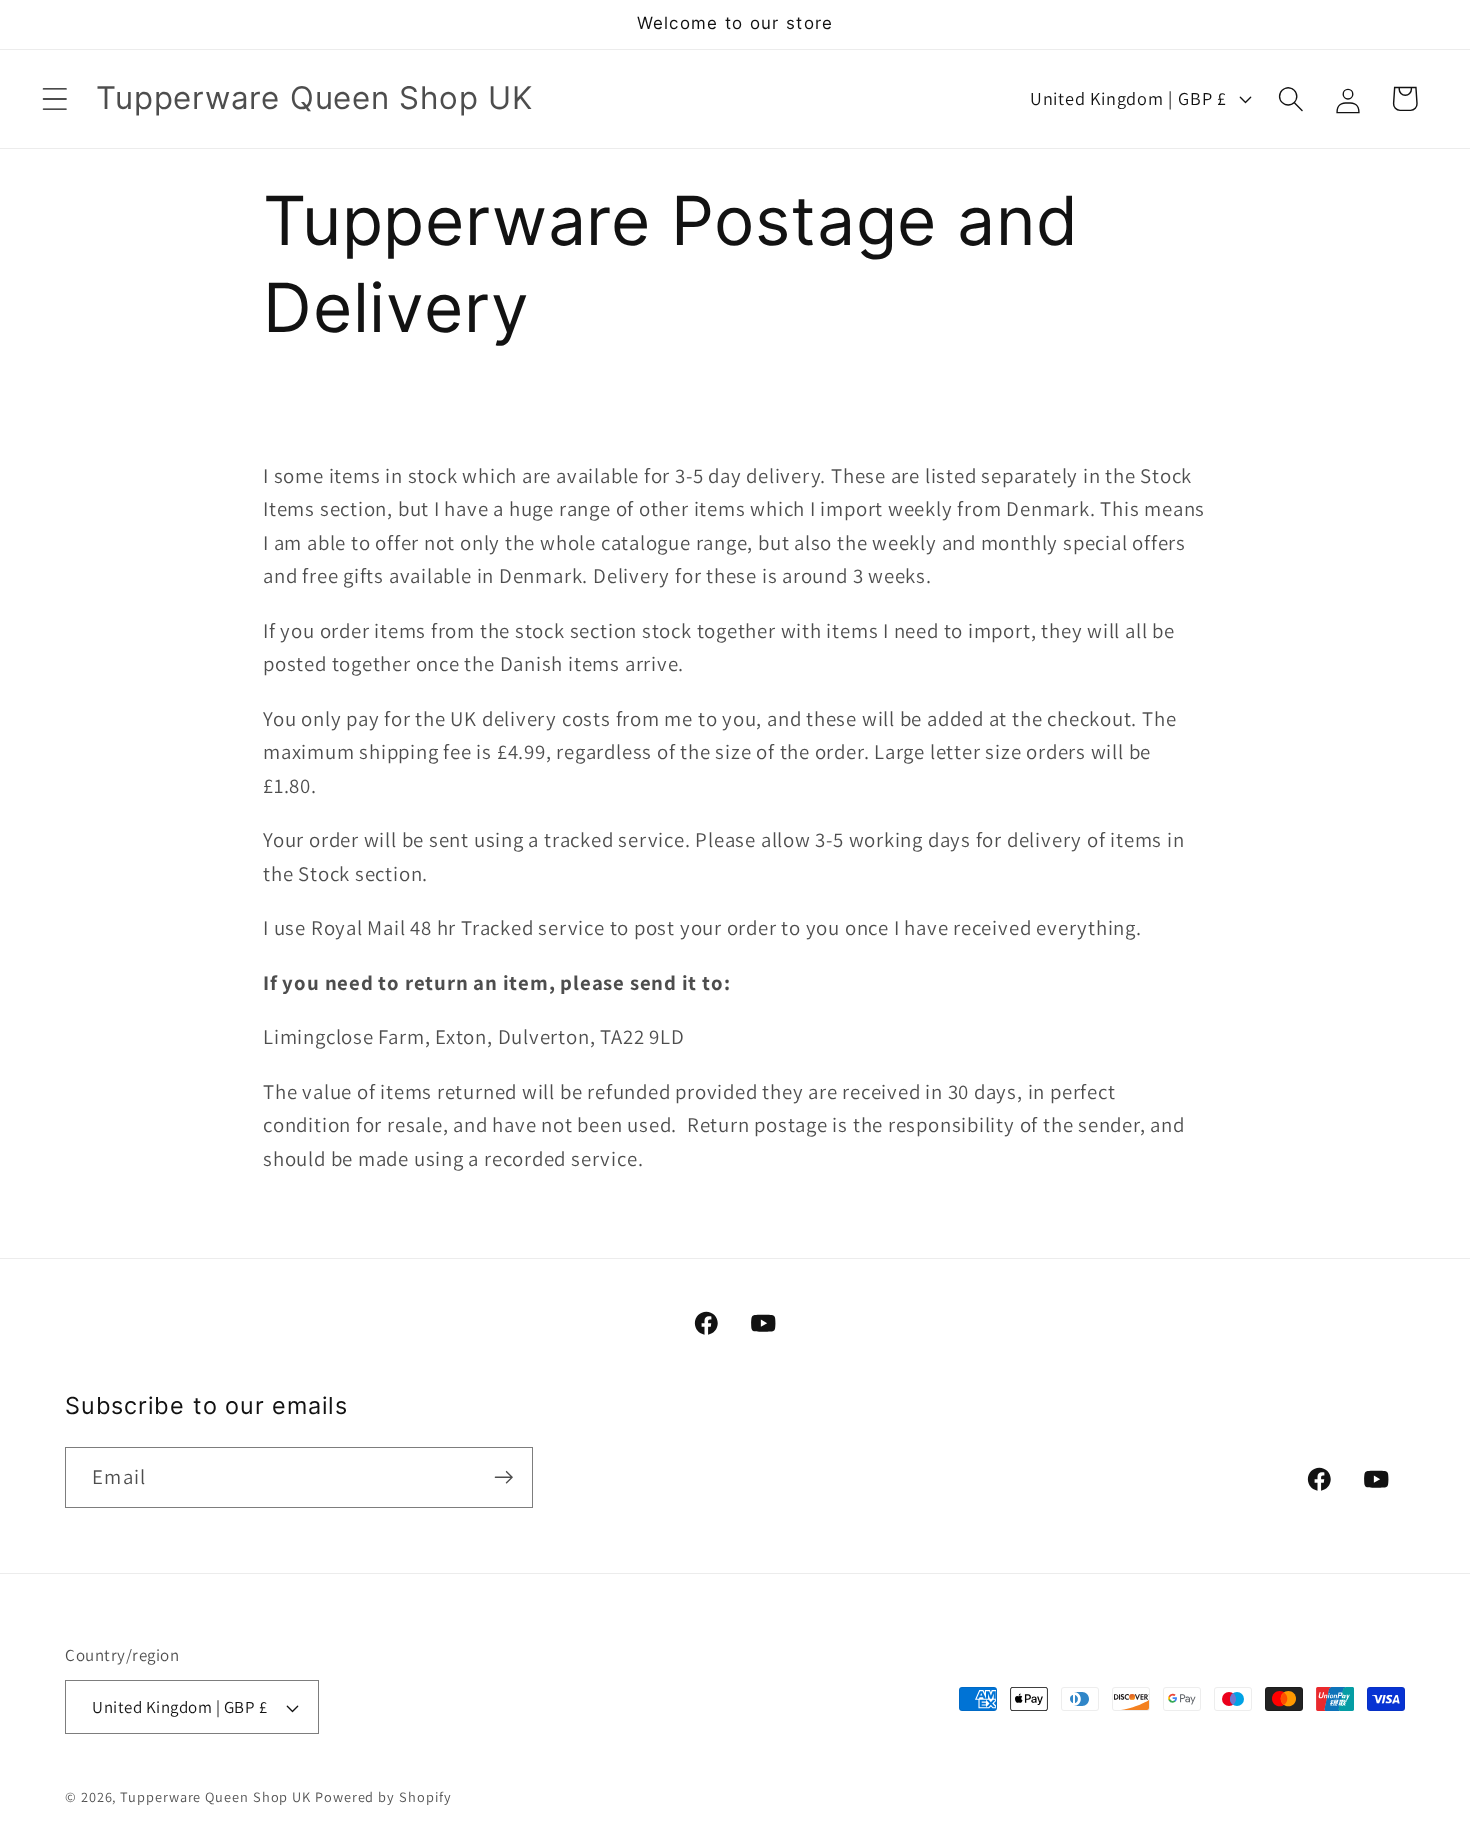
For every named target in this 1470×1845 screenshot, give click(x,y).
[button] (54, 98)
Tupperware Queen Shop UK (217, 1796)
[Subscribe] (503, 1477)
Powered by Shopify (383, 1796)
